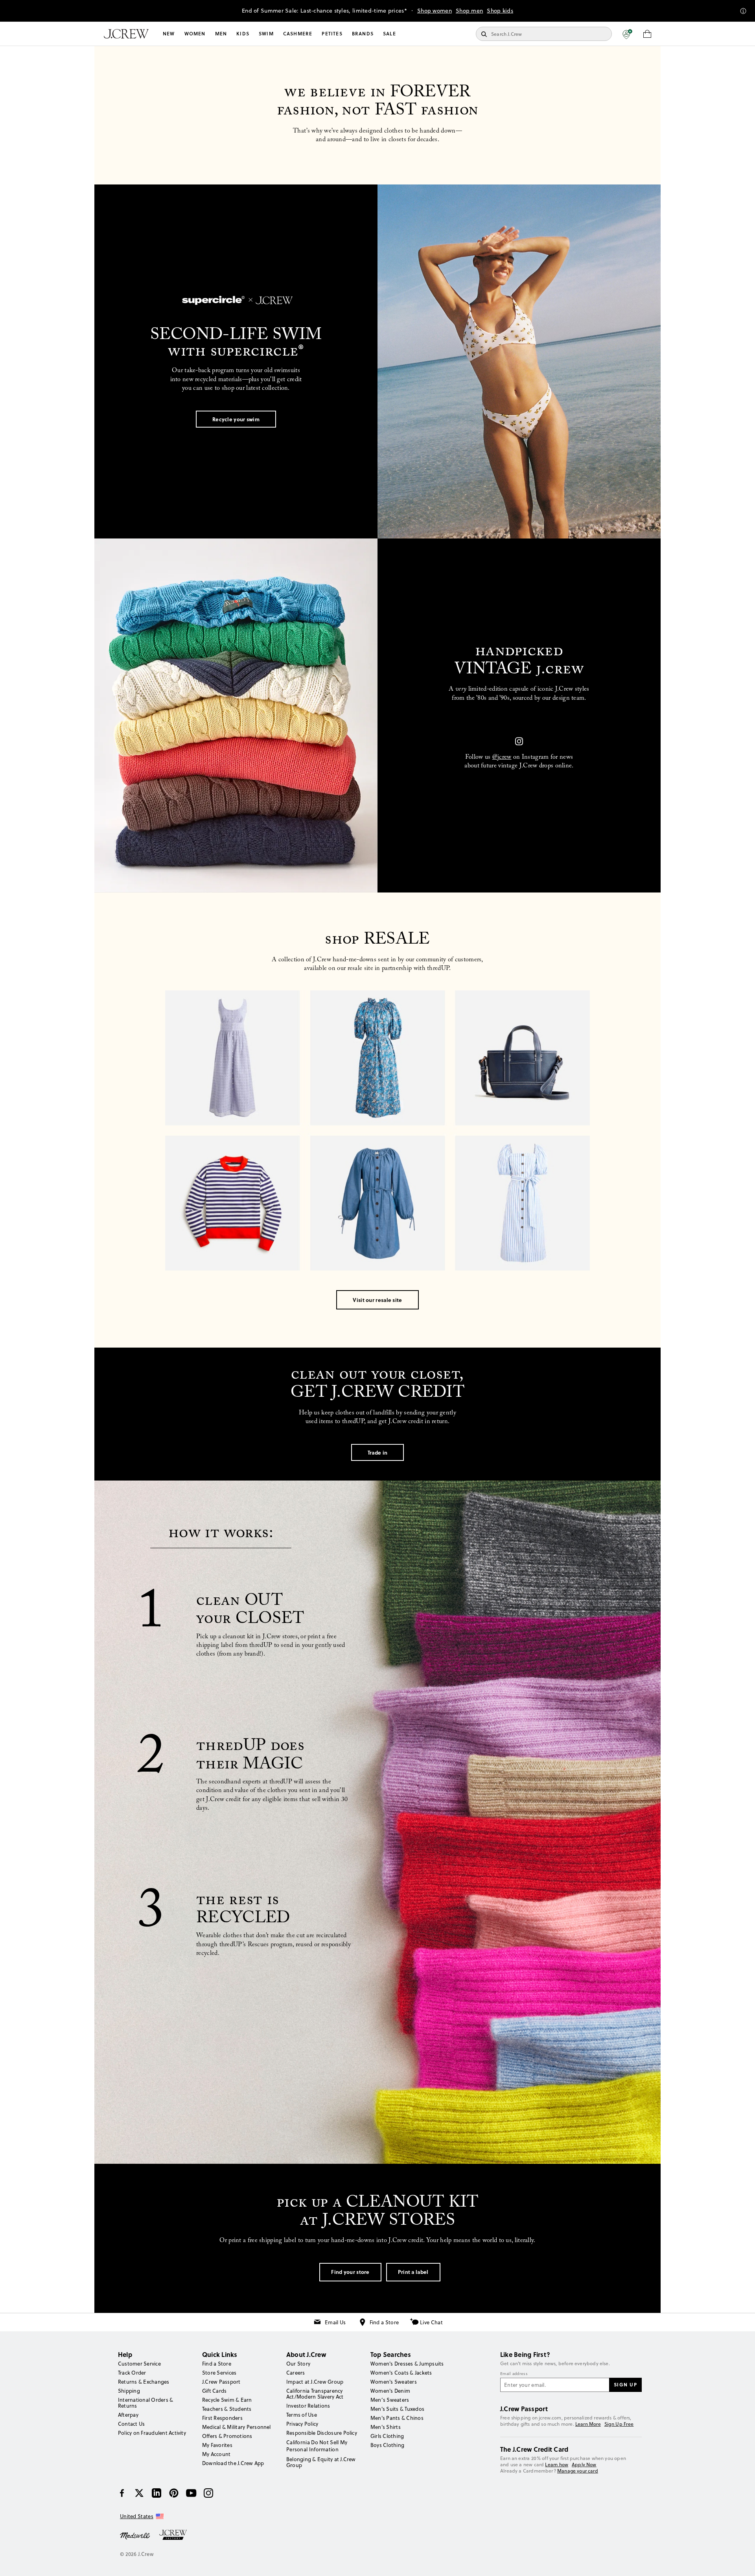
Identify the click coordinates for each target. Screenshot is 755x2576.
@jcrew (502, 758)
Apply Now (584, 2464)
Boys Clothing (387, 2445)
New (169, 34)
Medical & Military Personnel (237, 2427)
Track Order (132, 2373)
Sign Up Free (619, 2424)
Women (195, 34)
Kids (243, 34)
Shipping (129, 2391)
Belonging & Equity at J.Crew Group (321, 2462)
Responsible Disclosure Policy (322, 2433)
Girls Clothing (387, 2436)
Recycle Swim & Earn (227, 2400)
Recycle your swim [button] (236, 419)
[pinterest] (174, 2493)
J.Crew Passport (221, 2382)
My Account (216, 2454)
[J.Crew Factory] (177, 2535)
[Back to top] (741, 2562)
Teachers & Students (227, 2409)
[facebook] (122, 2493)
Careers (296, 2373)
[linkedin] (157, 2493)
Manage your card (578, 2471)
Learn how (557, 2464)
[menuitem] (169, 34)
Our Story (298, 2364)
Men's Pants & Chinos (397, 2418)
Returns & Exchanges (144, 2382)
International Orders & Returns (145, 2403)
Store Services (219, 2373)
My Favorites (217, 2445)
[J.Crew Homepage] (126, 34)
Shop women (435, 11)
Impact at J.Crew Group (315, 2382)
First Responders (222, 2418)
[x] (139, 2493)
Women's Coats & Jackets (401, 2373)
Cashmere (298, 34)
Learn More (588, 2424)
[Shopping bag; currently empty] (647, 34)
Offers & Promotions (227, 2436)
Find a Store (384, 2322)
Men (221, 34)
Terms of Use (302, 2415)
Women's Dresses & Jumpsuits (407, 2364)
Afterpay (128, 2415)
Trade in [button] (377, 1452)
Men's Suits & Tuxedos (397, 2409)
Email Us (335, 2322)
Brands (363, 34)
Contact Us (131, 2424)
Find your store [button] (350, 2272)
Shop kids (500, 11)
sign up (626, 2384)
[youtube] (191, 2493)
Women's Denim (390, 2391)
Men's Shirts (386, 2427)
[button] (627, 34)
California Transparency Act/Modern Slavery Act (315, 2394)
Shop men (469, 11)
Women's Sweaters (394, 2382)
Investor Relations (308, 2406)
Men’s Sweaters (390, 2400)
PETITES (332, 34)
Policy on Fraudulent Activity (152, 2433)
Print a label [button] (413, 2272)
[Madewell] (135, 2535)
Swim (266, 34)
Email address (514, 2374)
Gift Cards (214, 2391)
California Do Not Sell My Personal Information (317, 2446)
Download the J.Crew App (233, 2463)
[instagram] (208, 2493)
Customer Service (139, 2364)
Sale (389, 34)
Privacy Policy (302, 2424)
